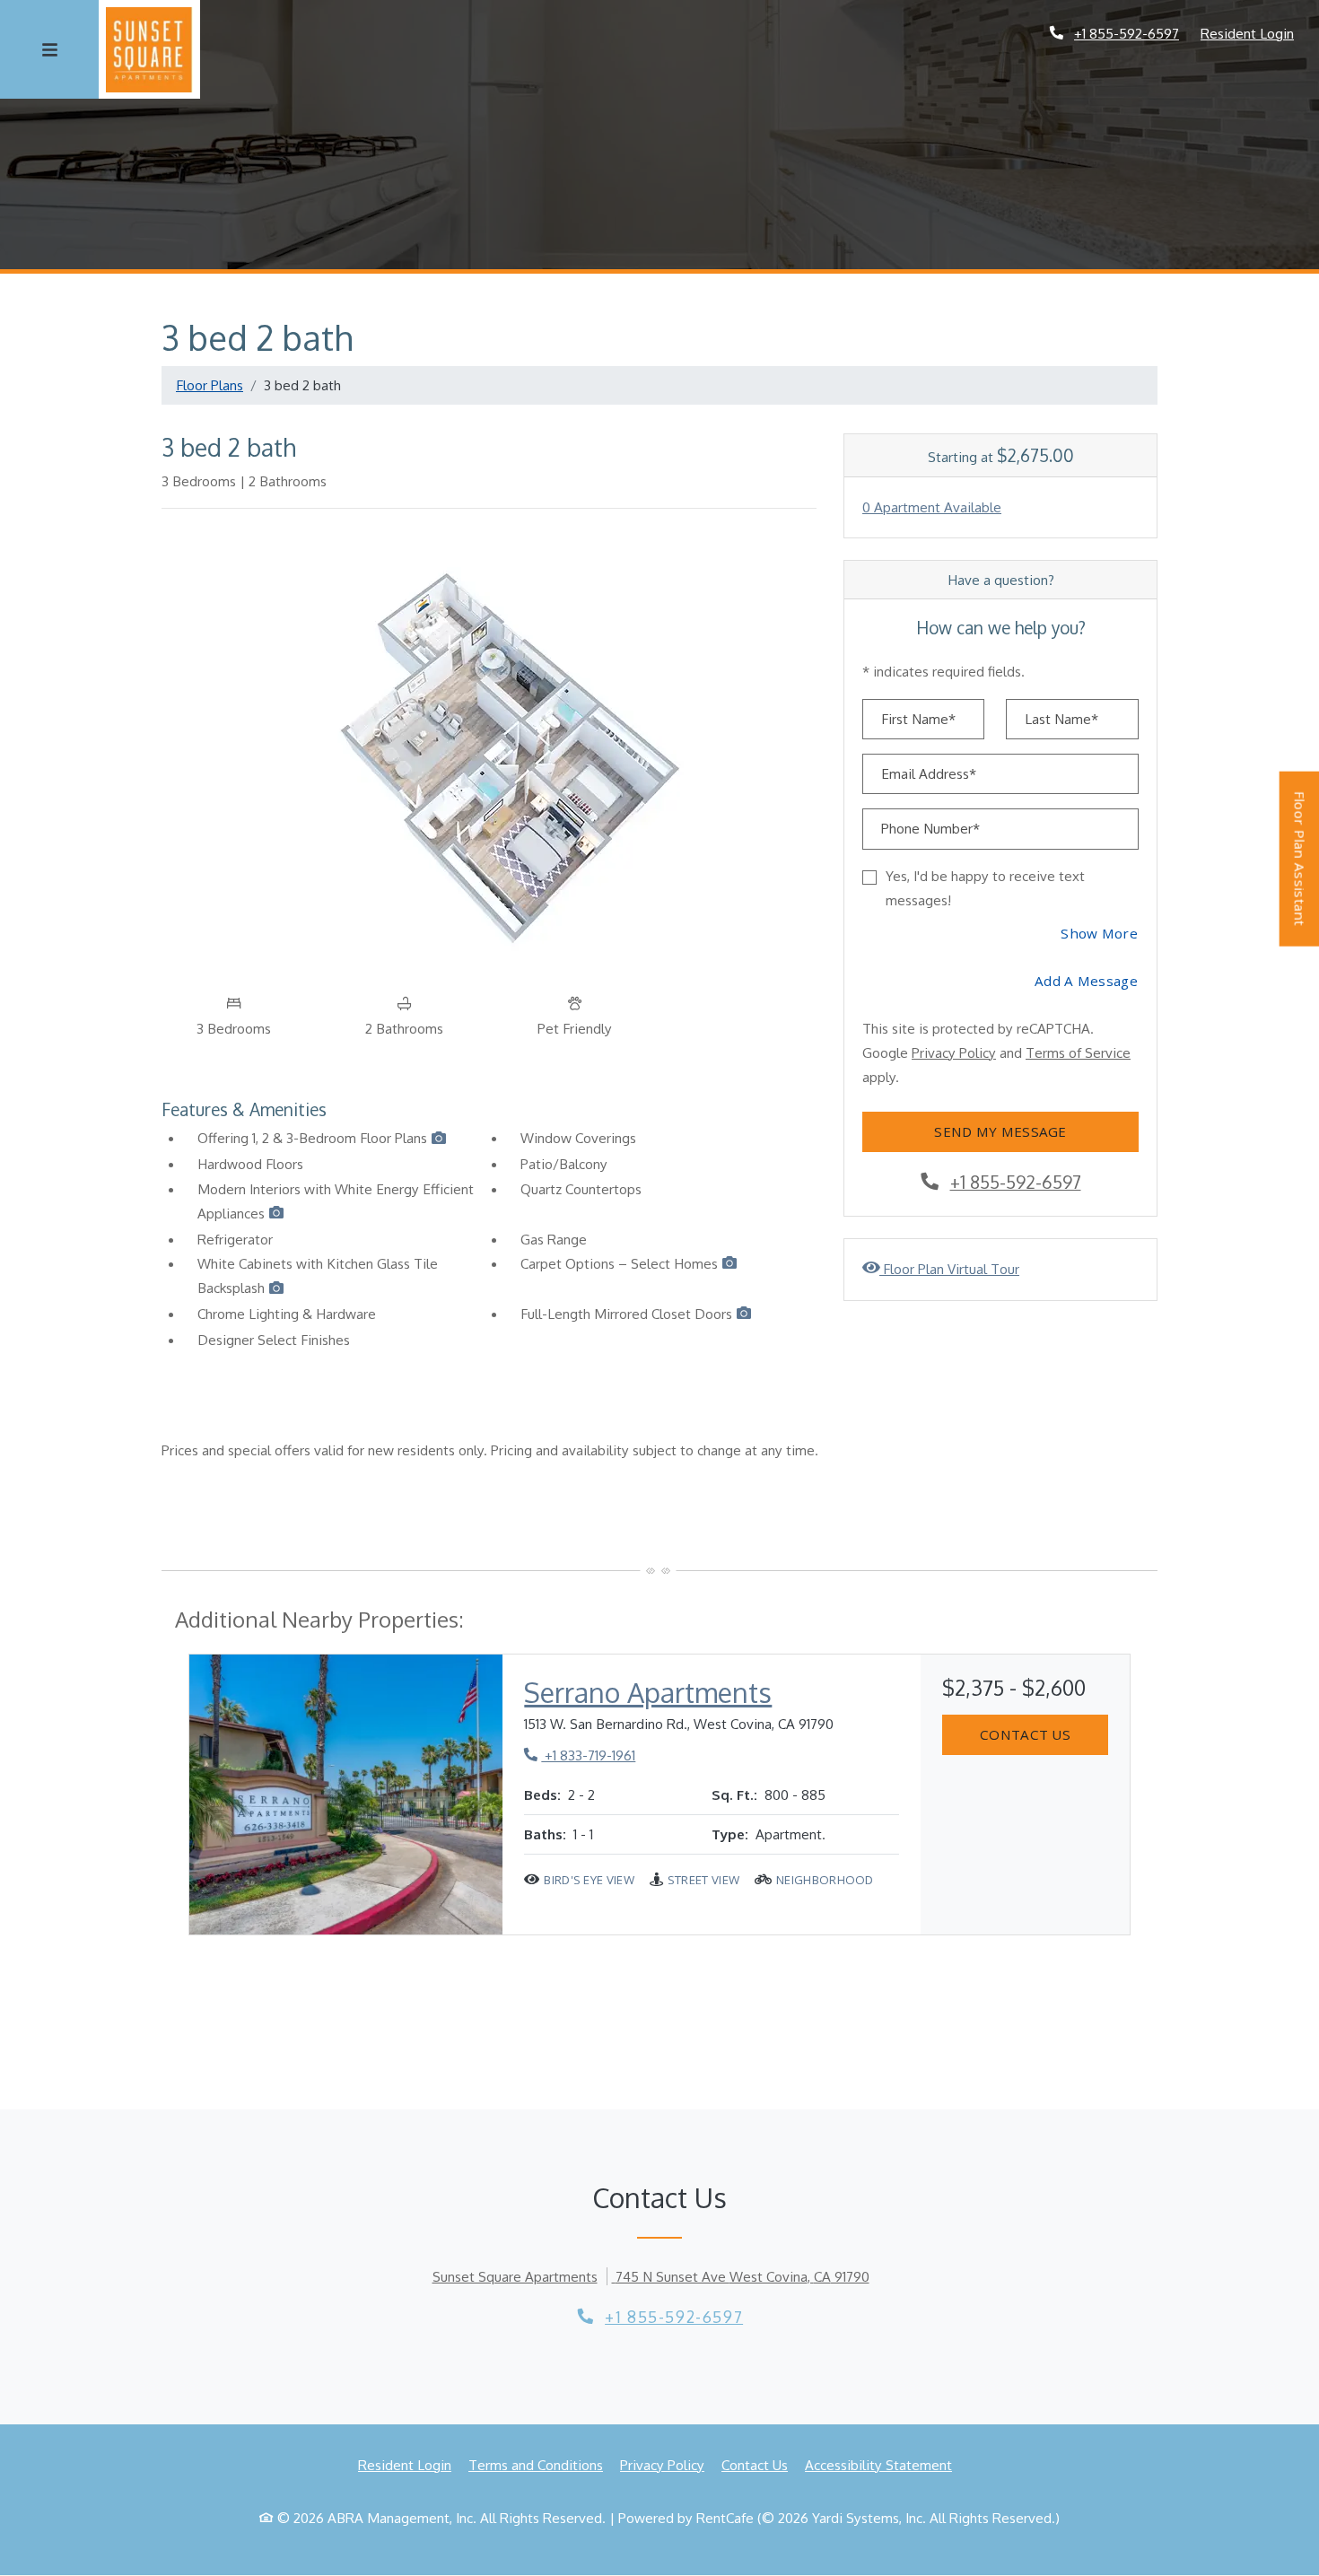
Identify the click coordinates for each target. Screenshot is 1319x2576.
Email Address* (929, 773)
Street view (703, 1880)
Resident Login (1247, 33)
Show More (1100, 933)
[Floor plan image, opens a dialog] (489, 754)
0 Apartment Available (932, 507)
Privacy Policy (954, 1052)
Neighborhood (825, 1880)
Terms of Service (1078, 1052)
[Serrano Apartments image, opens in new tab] (346, 1795)
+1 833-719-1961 (580, 1755)
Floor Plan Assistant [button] (1301, 869)
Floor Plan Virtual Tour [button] (949, 1268)
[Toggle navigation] (49, 49)
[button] (439, 1140)
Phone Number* (930, 828)
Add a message (1086, 981)
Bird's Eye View (589, 1880)
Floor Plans (210, 385)
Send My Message (1000, 1131)
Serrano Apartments (648, 1692)
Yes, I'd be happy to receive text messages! (985, 888)
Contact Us (1025, 1734)
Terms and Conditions (536, 2464)
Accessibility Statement (878, 2464)
